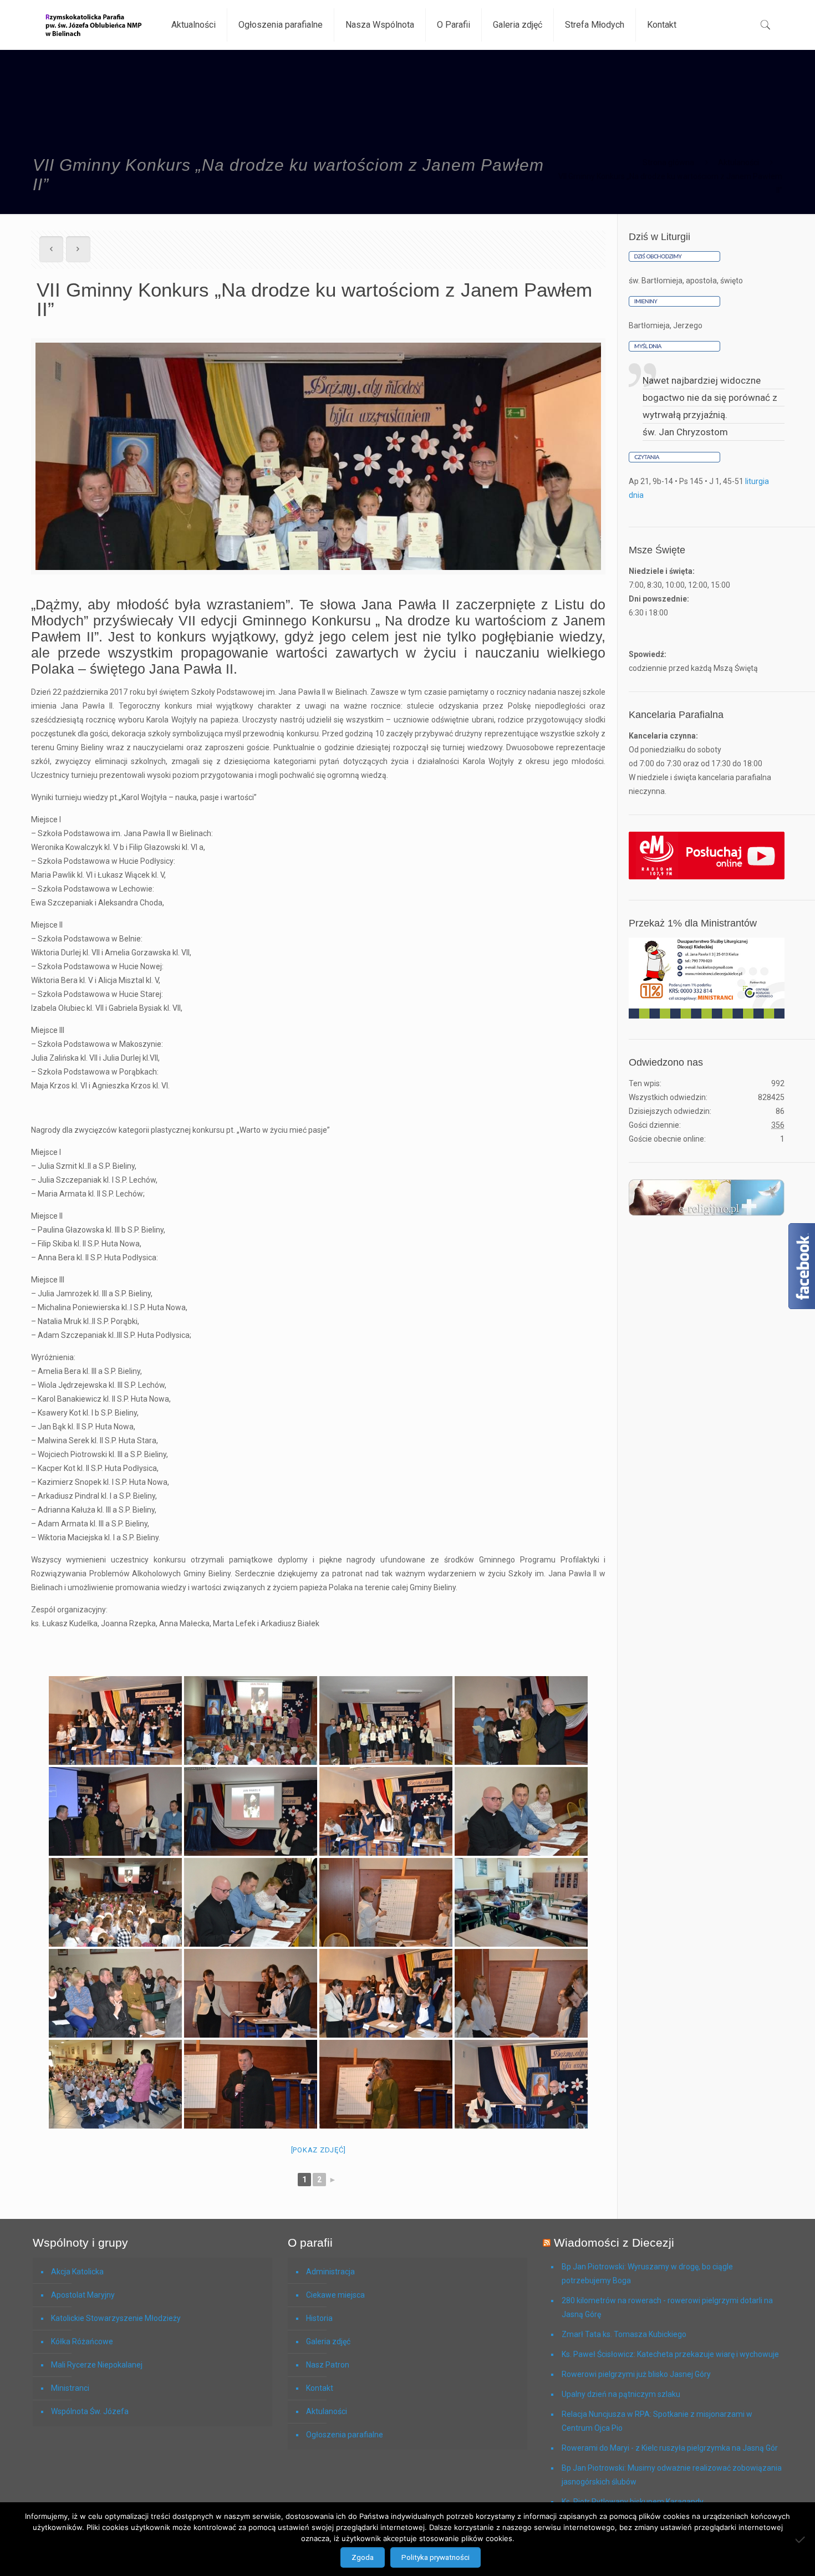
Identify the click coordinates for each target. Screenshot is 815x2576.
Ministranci (70, 2388)
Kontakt (320, 2388)
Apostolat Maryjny (83, 2295)
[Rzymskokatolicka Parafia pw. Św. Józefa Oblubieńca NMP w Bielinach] (94, 25)
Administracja (330, 2272)
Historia (319, 2318)
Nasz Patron (328, 2365)
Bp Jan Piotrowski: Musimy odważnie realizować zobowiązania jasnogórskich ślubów (672, 2475)
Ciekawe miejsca (335, 2295)
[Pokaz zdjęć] (319, 2150)
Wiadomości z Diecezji (614, 2242)
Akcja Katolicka (77, 2272)
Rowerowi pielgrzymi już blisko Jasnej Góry (636, 2374)
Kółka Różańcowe (82, 2341)
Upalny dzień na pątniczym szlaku (621, 2394)
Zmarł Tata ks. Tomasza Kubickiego (624, 2334)
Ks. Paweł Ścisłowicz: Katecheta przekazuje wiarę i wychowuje (670, 2354)
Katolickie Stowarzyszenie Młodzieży (116, 2318)
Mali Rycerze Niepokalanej (97, 2365)
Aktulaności (738, 162)
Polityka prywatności (435, 2557)
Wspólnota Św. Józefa (90, 2411)
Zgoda (363, 2557)
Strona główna (668, 162)
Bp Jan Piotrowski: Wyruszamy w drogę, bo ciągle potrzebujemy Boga (647, 2274)
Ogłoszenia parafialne (345, 2435)
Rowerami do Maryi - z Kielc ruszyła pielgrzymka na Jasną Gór (670, 2448)
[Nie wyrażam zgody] (801, 2539)
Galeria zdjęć (328, 2341)
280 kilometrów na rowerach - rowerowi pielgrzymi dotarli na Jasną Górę (667, 2307)
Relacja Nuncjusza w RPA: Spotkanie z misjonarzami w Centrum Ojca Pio (657, 2421)
